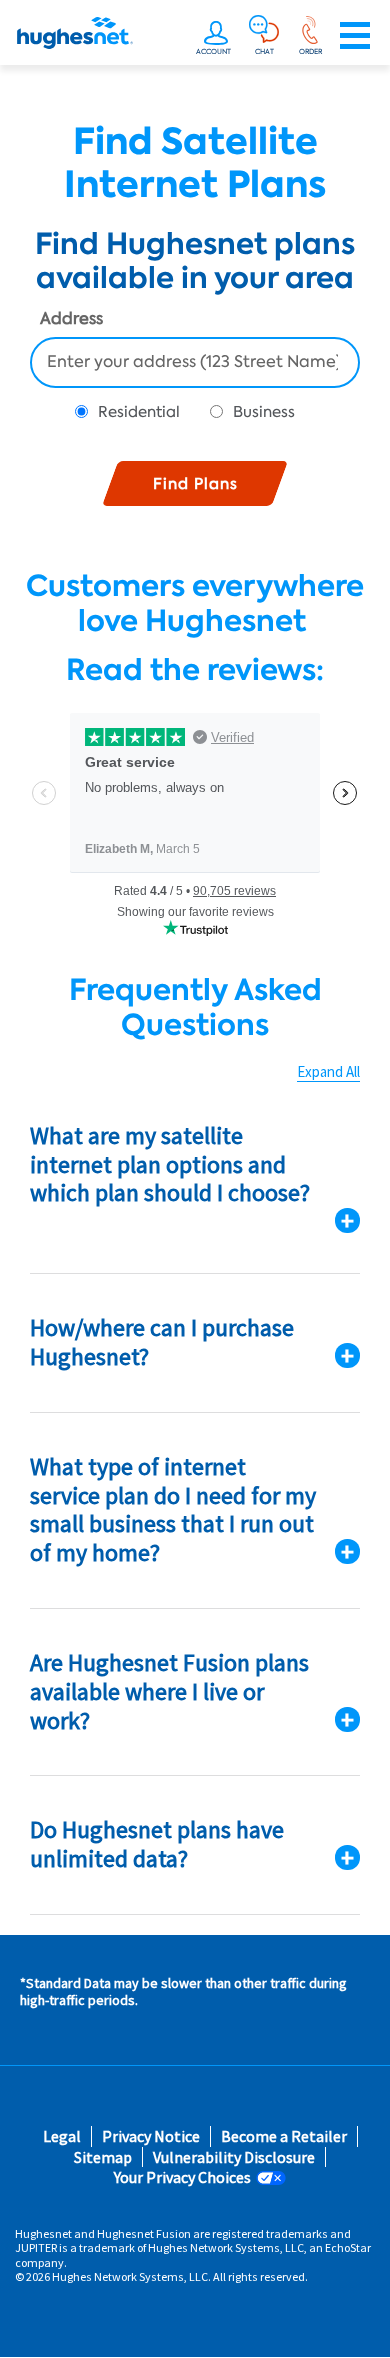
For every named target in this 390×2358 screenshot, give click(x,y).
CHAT (264, 51)
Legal (62, 2136)
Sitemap (103, 2157)
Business (264, 412)
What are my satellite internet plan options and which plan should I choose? (170, 1164)
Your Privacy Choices (182, 2177)
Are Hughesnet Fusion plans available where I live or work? (169, 1691)
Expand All (328, 1072)
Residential (139, 412)
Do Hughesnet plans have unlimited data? (157, 1844)
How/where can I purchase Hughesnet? (162, 1342)
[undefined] (216, 36)
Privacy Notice (151, 2136)
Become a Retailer (284, 2136)
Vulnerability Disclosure (234, 2157)
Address (71, 320)
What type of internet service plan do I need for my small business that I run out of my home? (173, 1509)
